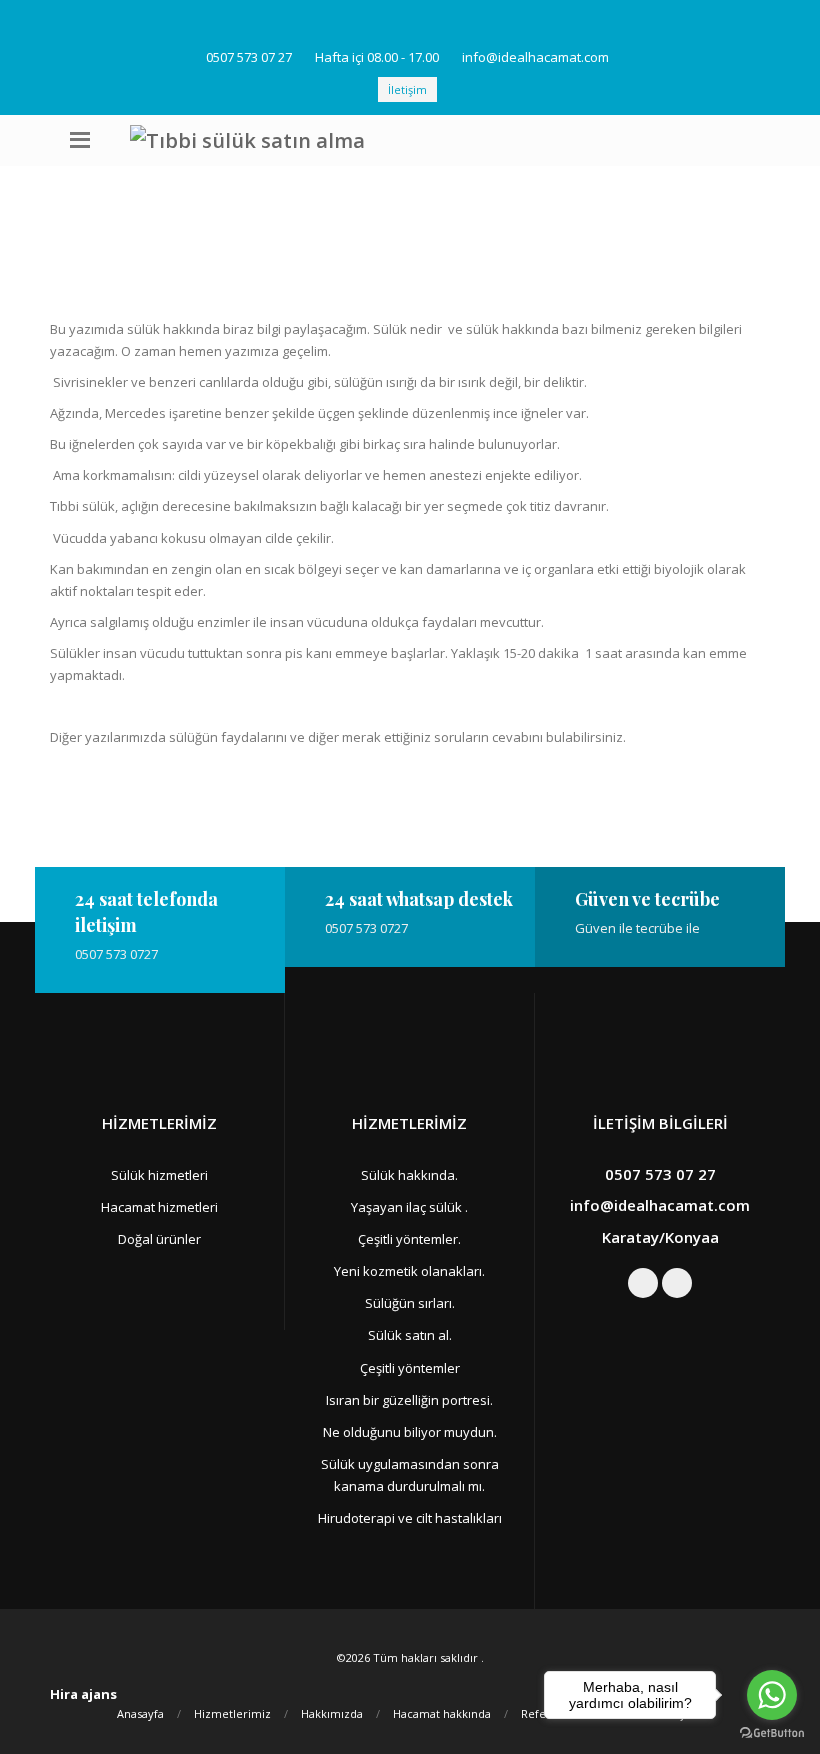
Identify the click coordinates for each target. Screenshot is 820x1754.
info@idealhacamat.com (535, 57)
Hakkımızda (332, 1713)
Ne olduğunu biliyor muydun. (410, 1432)
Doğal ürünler (159, 1239)
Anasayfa (140, 1713)
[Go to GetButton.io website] (772, 1733)
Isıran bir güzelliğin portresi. (409, 1400)
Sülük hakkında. (409, 1175)
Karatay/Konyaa (660, 1237)
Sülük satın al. (410, 1335)
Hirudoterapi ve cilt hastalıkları (410, 1518)
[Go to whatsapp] (772, 1695)
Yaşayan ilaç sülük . (409, 1207)
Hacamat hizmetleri (159, 1207)
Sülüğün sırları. (410, 1303)
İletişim (407, 89)
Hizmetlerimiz (232, 1713)
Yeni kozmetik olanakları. (409, 1271)
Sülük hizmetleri (159, 1175)
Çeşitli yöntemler (410, 1368)
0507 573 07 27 (249, 57)
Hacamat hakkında (442, 1713)
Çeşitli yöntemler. (409, 1239)
